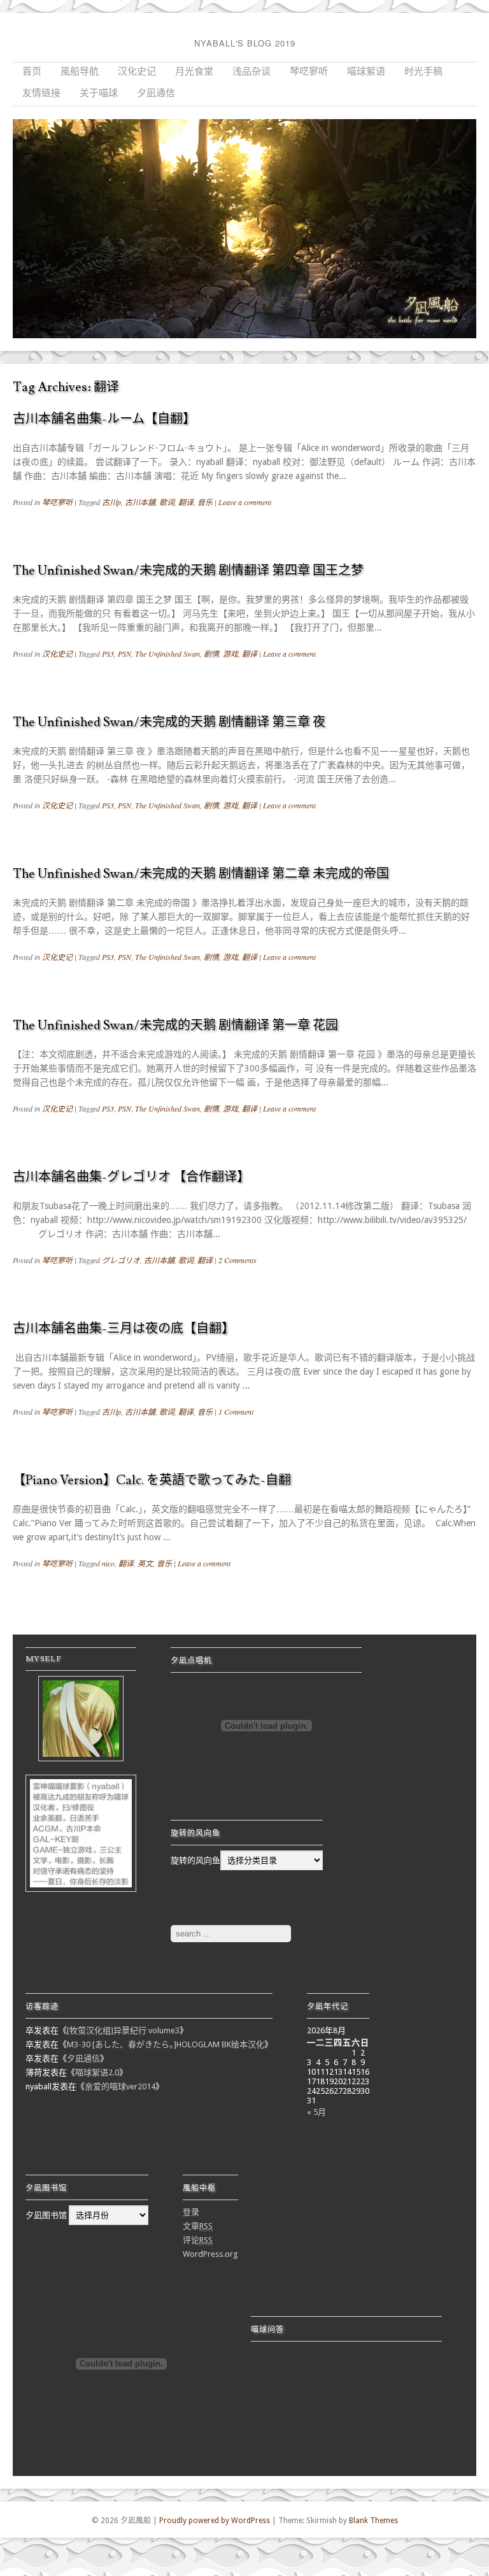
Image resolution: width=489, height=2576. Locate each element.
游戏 (230, 654)
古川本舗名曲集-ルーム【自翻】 (104, 419)
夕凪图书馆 (46, 2215)
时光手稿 (423, 72)
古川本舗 (140, 502)
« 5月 (316, 2112)
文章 (198, 2226)
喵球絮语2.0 (97, 2072)
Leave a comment (245, 502)
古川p (111, 502)
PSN (124, 654)
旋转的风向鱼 (195, 1860)
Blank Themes (373, 2521)
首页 (32, 72)
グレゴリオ (121, 1260)
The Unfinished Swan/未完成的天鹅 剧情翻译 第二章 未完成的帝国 (201, 874)
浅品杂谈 (252, 72)
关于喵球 (99, 93)
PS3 (108, 654)
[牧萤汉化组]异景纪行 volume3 (123, 2030)
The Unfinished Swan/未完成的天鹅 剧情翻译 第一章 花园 (175, 1026)
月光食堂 (194, 72)
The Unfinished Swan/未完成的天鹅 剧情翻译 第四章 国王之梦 (188, 571)
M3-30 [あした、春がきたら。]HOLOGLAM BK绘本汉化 (166, 2044)
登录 (191, 2212)
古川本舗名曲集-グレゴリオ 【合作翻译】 (131, 1177)
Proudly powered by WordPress (215, 2521)
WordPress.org (210, 2254)
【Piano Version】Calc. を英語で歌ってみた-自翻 (152, 1480)
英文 (145, 1563)
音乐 (205, 502)
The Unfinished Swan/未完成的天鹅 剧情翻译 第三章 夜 (169, 722)
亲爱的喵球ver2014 (120, 2086)
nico (108, 1563)
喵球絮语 (366, 72)
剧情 (211, 654)
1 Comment (236, 1412)
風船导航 (80, 72)
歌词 (167, 502)
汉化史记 (137, 72)
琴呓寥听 (309, 72)
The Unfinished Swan (167, 654)
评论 (198, 2240)
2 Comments (237, 1260)
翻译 (186, 502)
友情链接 (41, 93)
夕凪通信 (156, 93)
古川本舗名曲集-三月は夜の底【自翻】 (124, 1329)
